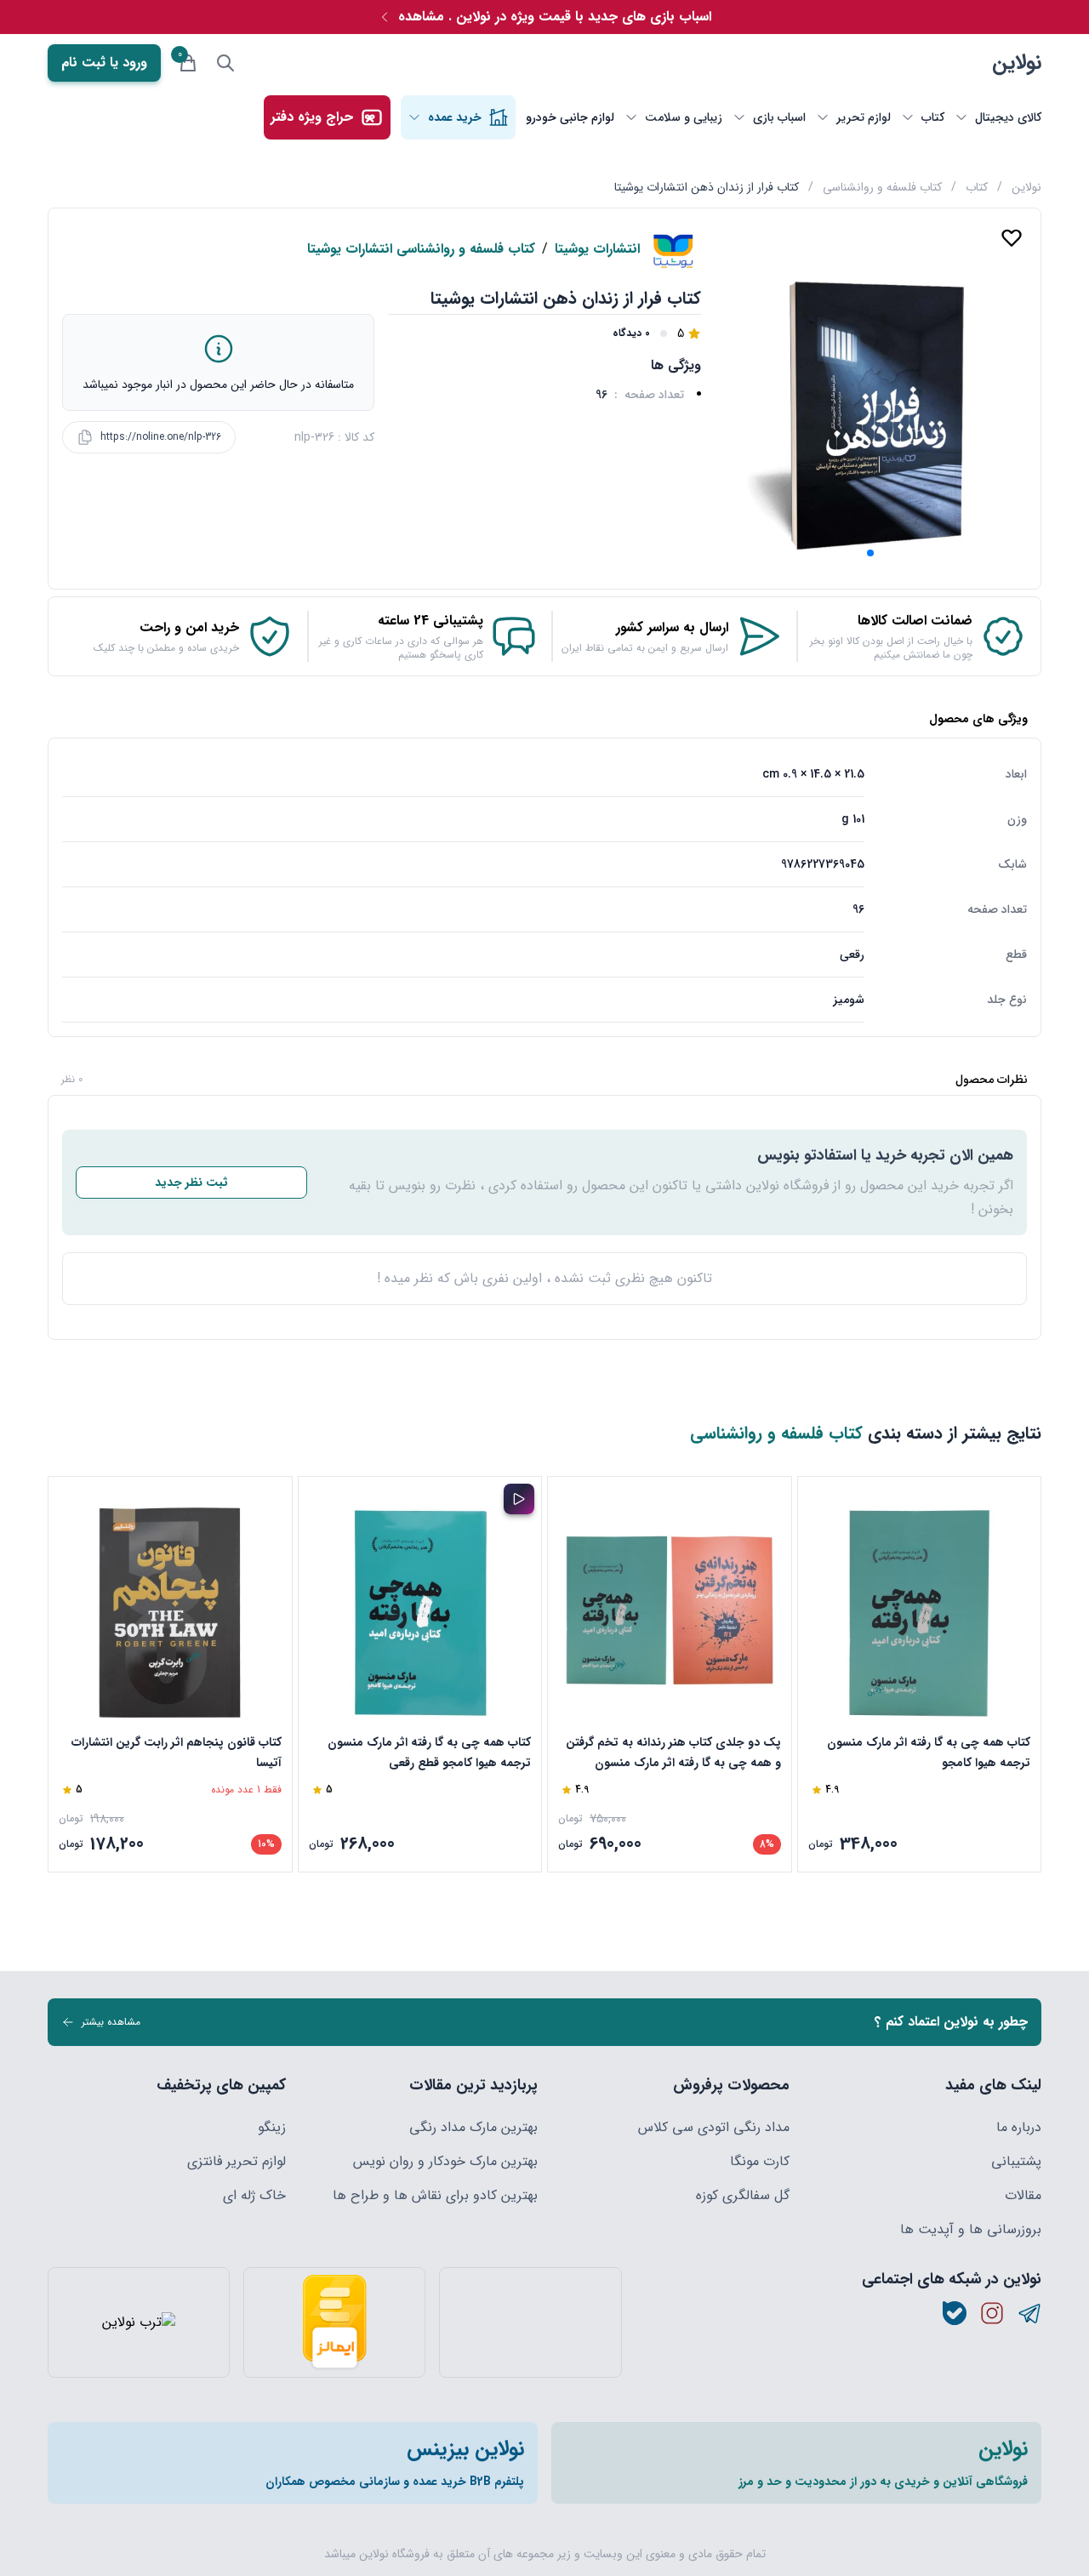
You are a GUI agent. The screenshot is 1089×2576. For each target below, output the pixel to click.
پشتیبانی (1016, 2162)
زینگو (272, 2128)
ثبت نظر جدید (191, 1183)
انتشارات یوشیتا (597, 249)
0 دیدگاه (631, 333)
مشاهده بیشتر (111, 2022)
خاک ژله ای (254, 2196)
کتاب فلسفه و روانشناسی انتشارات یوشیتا (421, 249)
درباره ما (1019, 2128)
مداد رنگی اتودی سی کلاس (714, 2128)
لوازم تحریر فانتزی (237, 2162)
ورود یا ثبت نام (104, 63)
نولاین (1017, 63)
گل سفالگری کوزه (743, 2196)
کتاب (977, 187)
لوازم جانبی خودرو (570, 117)
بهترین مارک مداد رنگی (473, 2128)
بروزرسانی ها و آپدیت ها (971, 2230)
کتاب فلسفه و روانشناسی (882, 187)
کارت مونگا (760, 2162)
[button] (870, 553)
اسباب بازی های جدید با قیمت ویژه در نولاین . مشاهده (555, 17)
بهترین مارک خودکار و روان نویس (445, 2162)
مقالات (1023, 2196)
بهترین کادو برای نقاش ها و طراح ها (435, 2196)
